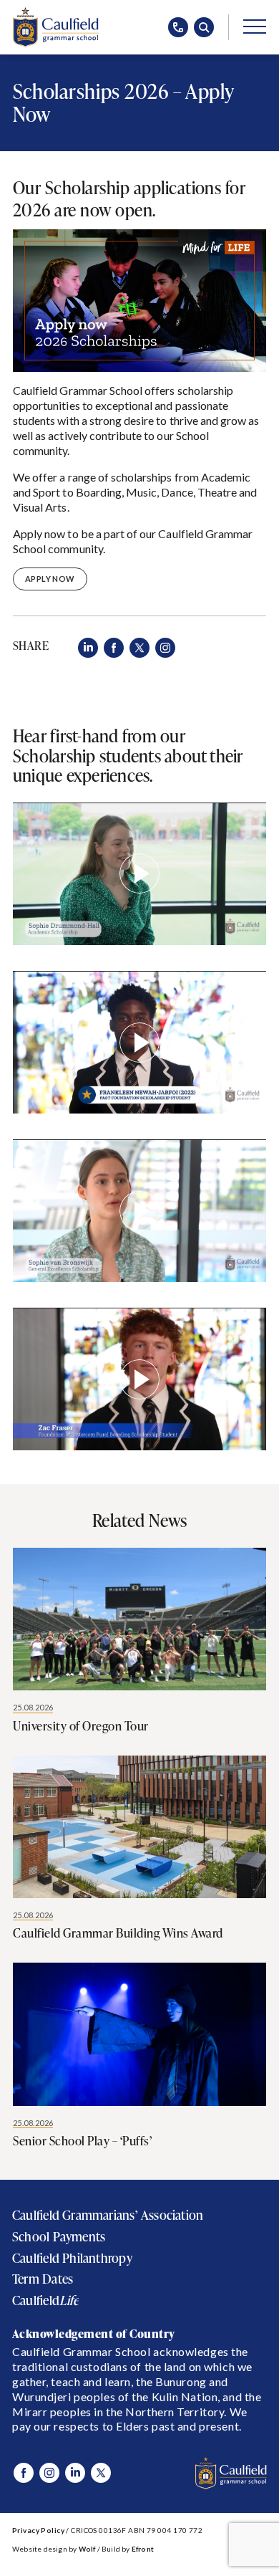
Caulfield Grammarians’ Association (108, 2215)
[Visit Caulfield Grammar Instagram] (49, 2473)
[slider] (51, 930)
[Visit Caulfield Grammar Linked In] (75, 2473)
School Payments (59, 2237)
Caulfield (45, 2300)
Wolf (87, 2549)
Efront (143, 2549)
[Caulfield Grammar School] (56, 27)
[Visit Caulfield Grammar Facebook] (24, 2473)
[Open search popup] (204, 27)
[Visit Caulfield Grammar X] (101, 2473)
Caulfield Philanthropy (72, 2258)
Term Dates (43, 2279)
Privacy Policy (38, 2530)
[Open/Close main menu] (255, 26)
